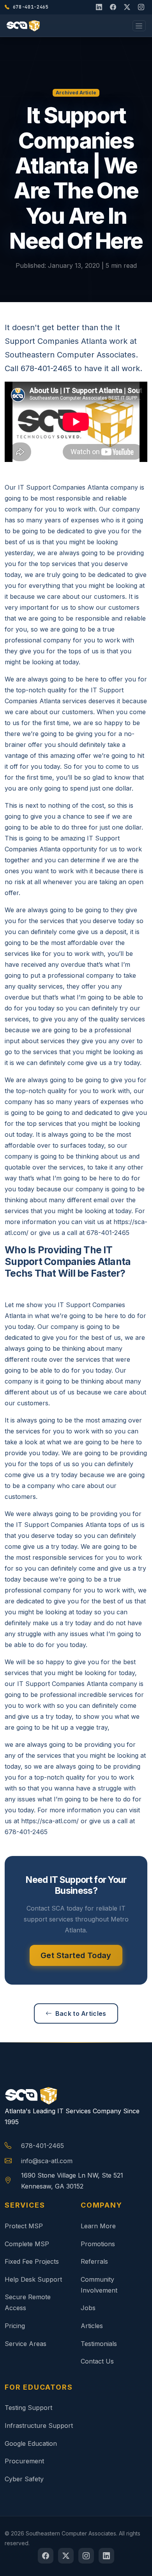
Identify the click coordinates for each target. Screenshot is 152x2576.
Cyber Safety (24, 2479)
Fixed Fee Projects (32, 2261)
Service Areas (26, 2344)
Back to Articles (81, 2013)
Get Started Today (76, 1955)
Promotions (98, 2244)
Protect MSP (24, 2226)
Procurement (24, 2461)
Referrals (94, 2261)
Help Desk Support (33, 2279)
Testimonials (99, 2344)
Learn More (98, 2226)
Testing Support (28, 2408)
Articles (92, 2326)
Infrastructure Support (39, 2426)
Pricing (15, 2326)
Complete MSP (27, 2244)
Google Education (31, 2443)
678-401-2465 (42, 2146)
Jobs (88, 2308)
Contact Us (97, 2361)
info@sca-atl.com (47, 2161)
